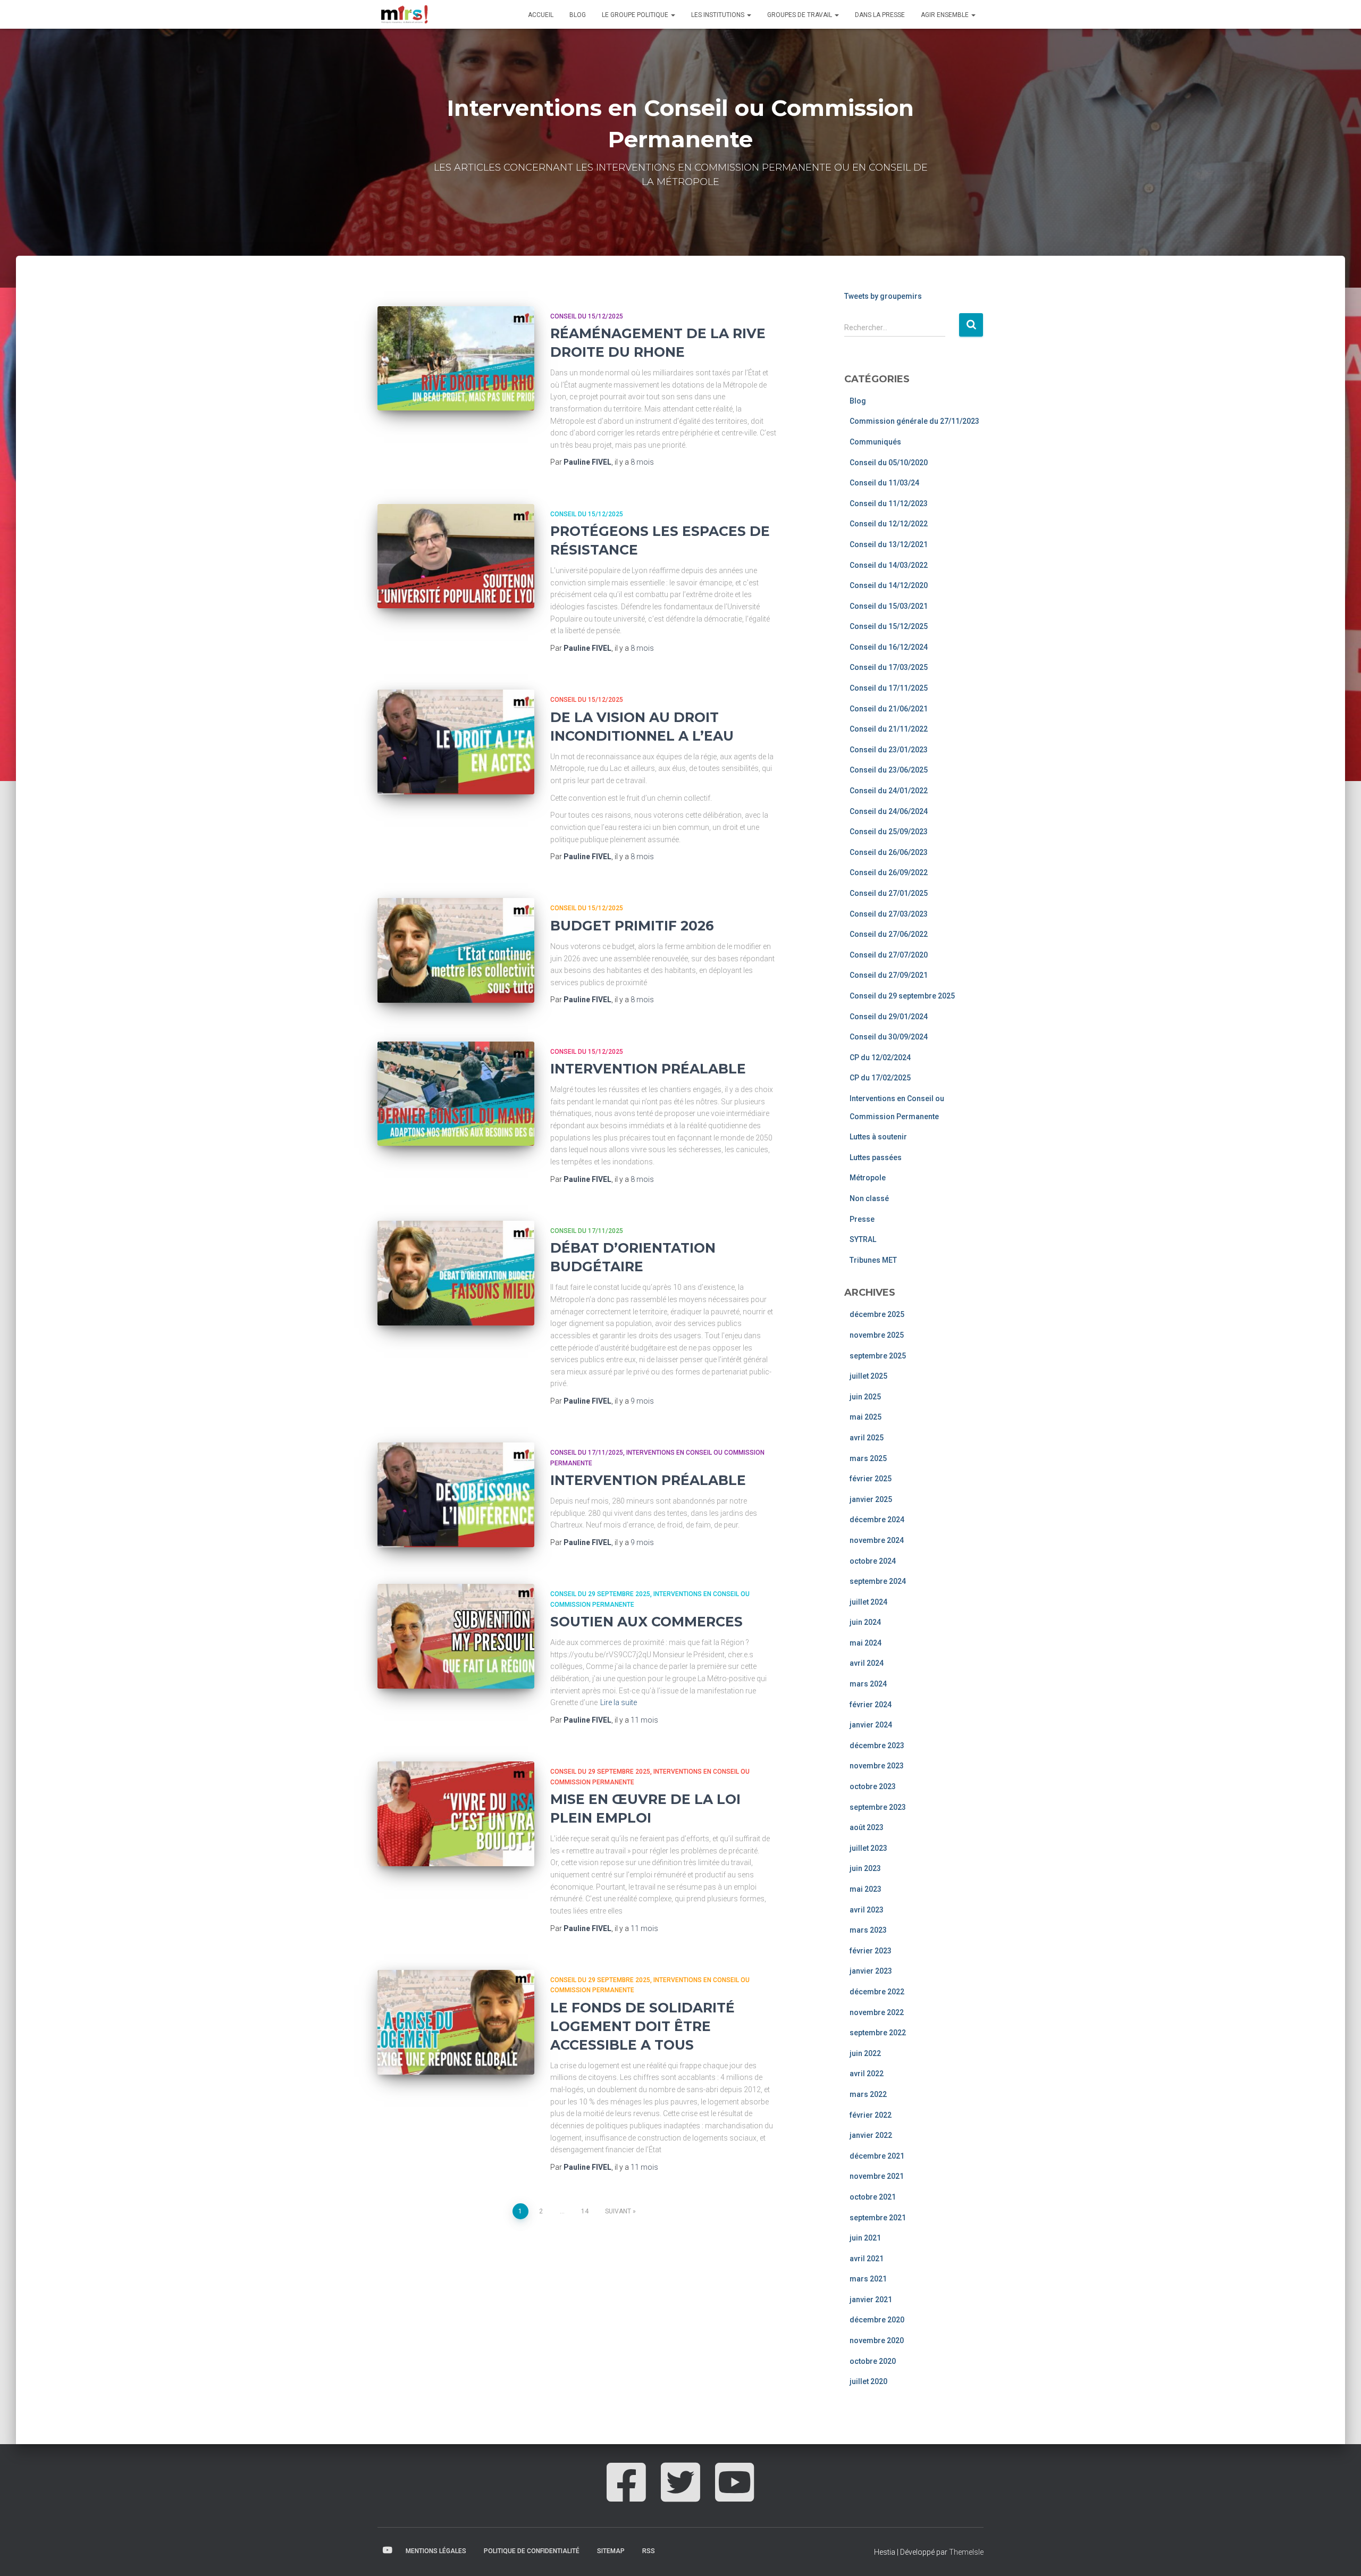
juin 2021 (865, 2238)
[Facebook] (626, 2494)
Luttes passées (876, 1157)
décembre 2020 (877, 2320)
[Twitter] (680, 2494)
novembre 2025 (877, 1335)
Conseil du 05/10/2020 (889, 463)
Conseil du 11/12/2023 (889, 504)
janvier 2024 (871, 1725)
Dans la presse (880, 15)
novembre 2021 (877, 2176)
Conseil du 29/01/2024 (889, 1017)
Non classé (869, 1198)
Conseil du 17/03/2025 (889, 667)
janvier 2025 (871, 1499)
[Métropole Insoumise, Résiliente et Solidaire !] (404, 14)
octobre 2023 (873, 1786)
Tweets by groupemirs (883, 296)
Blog (578, 15)
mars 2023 (868, 1930)
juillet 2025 (868, 1376)
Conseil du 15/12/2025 (587, 316)
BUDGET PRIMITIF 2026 (632, 926)
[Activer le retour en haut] (1340, 2555)
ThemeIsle (966, 2552)
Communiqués (875, 442)
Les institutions (719, 15)
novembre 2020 (877, 2340)
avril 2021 (867, 2259)
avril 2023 (867, 1910)
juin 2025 (865, 1397)
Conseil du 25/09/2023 (889, 832)
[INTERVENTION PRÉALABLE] (456, 1094)
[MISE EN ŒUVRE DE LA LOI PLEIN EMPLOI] (456, 1814)
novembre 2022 (877, 2012)
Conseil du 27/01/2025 (889, 893)
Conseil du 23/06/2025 (889, 770)
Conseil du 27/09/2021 (889, 975)
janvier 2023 (871, 1971)
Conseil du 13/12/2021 (889, 544)
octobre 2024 (873, 1561)
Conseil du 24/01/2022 (889, 791)
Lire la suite (619, 1702)
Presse (862, 1219)
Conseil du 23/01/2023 (889, 750)
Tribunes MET (873, 1260)
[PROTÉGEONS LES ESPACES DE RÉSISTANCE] (456, 556)
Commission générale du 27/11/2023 (914, 421)
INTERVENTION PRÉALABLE (648, 1069)
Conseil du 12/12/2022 (889, 524)
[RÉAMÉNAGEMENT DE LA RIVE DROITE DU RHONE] (456, 359)
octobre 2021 (873, 2197)
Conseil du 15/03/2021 (889, 606)
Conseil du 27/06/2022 (889, 934)
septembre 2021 (878, 2218)
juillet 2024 (868, 1602)
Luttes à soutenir (878, 1137)
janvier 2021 (871, 2300)
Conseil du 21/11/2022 (889, 729)
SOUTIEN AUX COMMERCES (646, 1622)
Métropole (868, 1178)
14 (585, 2211)
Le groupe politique (636, 15)
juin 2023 (865, 1868)
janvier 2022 (871, 2135)
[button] (673, 15)
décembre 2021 (877, 2156)
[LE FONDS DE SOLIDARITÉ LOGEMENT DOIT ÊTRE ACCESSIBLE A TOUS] (456, 2022)
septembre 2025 (878, 1356)
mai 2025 (866, 1417)
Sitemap (611, 2551)
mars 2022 (868, 2094)
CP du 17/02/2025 (880, 1078)
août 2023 (867, 1827)
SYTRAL (863, 1239)
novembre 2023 (877, 1766)
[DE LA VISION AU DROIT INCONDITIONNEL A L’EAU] (456, 742)
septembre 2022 (878, 2033)
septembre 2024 (878, 1581)
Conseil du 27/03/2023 (889, 914)
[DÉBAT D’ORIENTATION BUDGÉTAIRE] (456, 1273)
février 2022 (871, 2115)
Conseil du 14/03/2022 (889, 565)
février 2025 (871, 1479)
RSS (649, 2551)
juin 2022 (865, 2053)
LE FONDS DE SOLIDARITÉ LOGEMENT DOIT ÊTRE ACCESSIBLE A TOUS (642, 2026)
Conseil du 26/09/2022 (889, 872)
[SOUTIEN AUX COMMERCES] (456, 1636)
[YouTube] (735, 2494)
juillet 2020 (868, 2381)
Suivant (618, 2211)
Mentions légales (436, 2551)
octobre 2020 (873, 2361)
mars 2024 (868, 1684)
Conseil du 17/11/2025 (587, 1231)
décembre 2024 (877, 1520)
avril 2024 (867, 1663)
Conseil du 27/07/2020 (889, 955)
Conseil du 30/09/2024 (889, 1037)
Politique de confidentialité (532, 2551)
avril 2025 (867, 1438)
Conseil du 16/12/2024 (889, 647)
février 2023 (871, 1951)
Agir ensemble (946, 15)
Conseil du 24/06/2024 (889, 811)
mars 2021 (868, 2279)
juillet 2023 (868, 1848)
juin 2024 (865, 1622)
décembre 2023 (877, 1746)
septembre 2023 (878, 1807)
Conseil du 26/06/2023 (889, 852)
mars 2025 (868, 1458)
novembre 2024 (877, 1540)
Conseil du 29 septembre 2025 (600, 1594)
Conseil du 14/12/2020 (889, 585)
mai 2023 (866, 1889)
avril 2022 (867, 2074)
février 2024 (871, 1705)
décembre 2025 (877, 1314)
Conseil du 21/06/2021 (889, 709)
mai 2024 (866, 1643)
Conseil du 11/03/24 (884, 483)
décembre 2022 (877, 1992)
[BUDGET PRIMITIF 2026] (456, 950)
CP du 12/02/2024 (880, 1058)
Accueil (541, 15)
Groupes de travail (800, 15)
